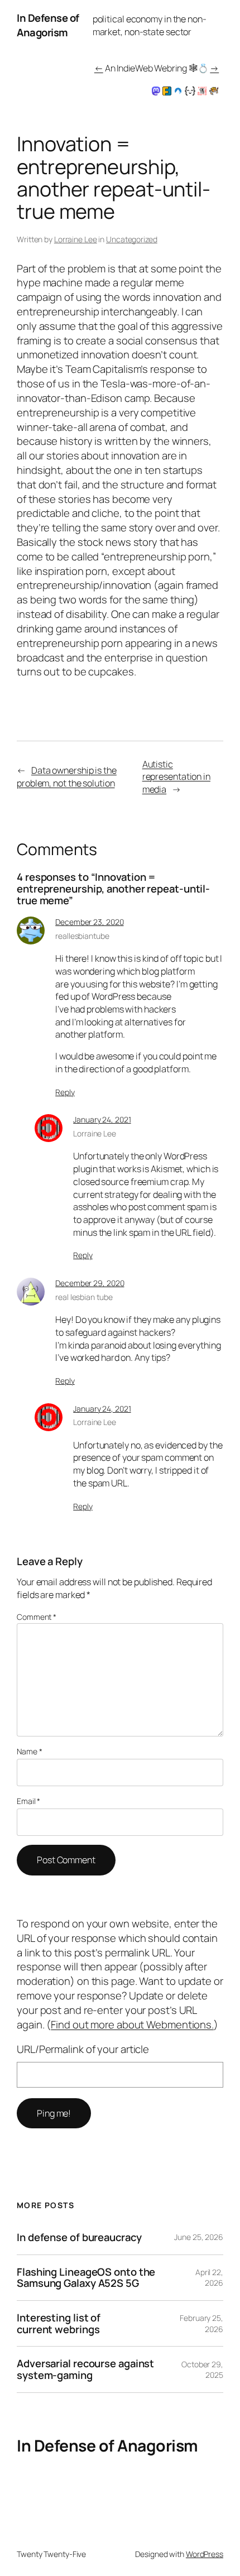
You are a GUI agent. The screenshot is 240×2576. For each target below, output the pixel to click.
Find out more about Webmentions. (132, 2025)
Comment (37, 1617)
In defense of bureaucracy (79, 2237)
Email (28, 1801)
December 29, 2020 (90, 1283)
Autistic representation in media (176, 777)
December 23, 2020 (89, 922)
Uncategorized (132, 239)
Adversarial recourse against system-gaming (85, 2369)
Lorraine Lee (76, 239)
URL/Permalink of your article (83, 2049)
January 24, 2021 (102, 1119)
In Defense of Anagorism (48, 25)
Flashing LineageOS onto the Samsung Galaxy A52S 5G (86, 2278)
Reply (65, 1092)
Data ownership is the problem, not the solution (67, 777)
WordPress (205, 2554)
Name (29, 1751)
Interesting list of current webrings (59, 2323)
